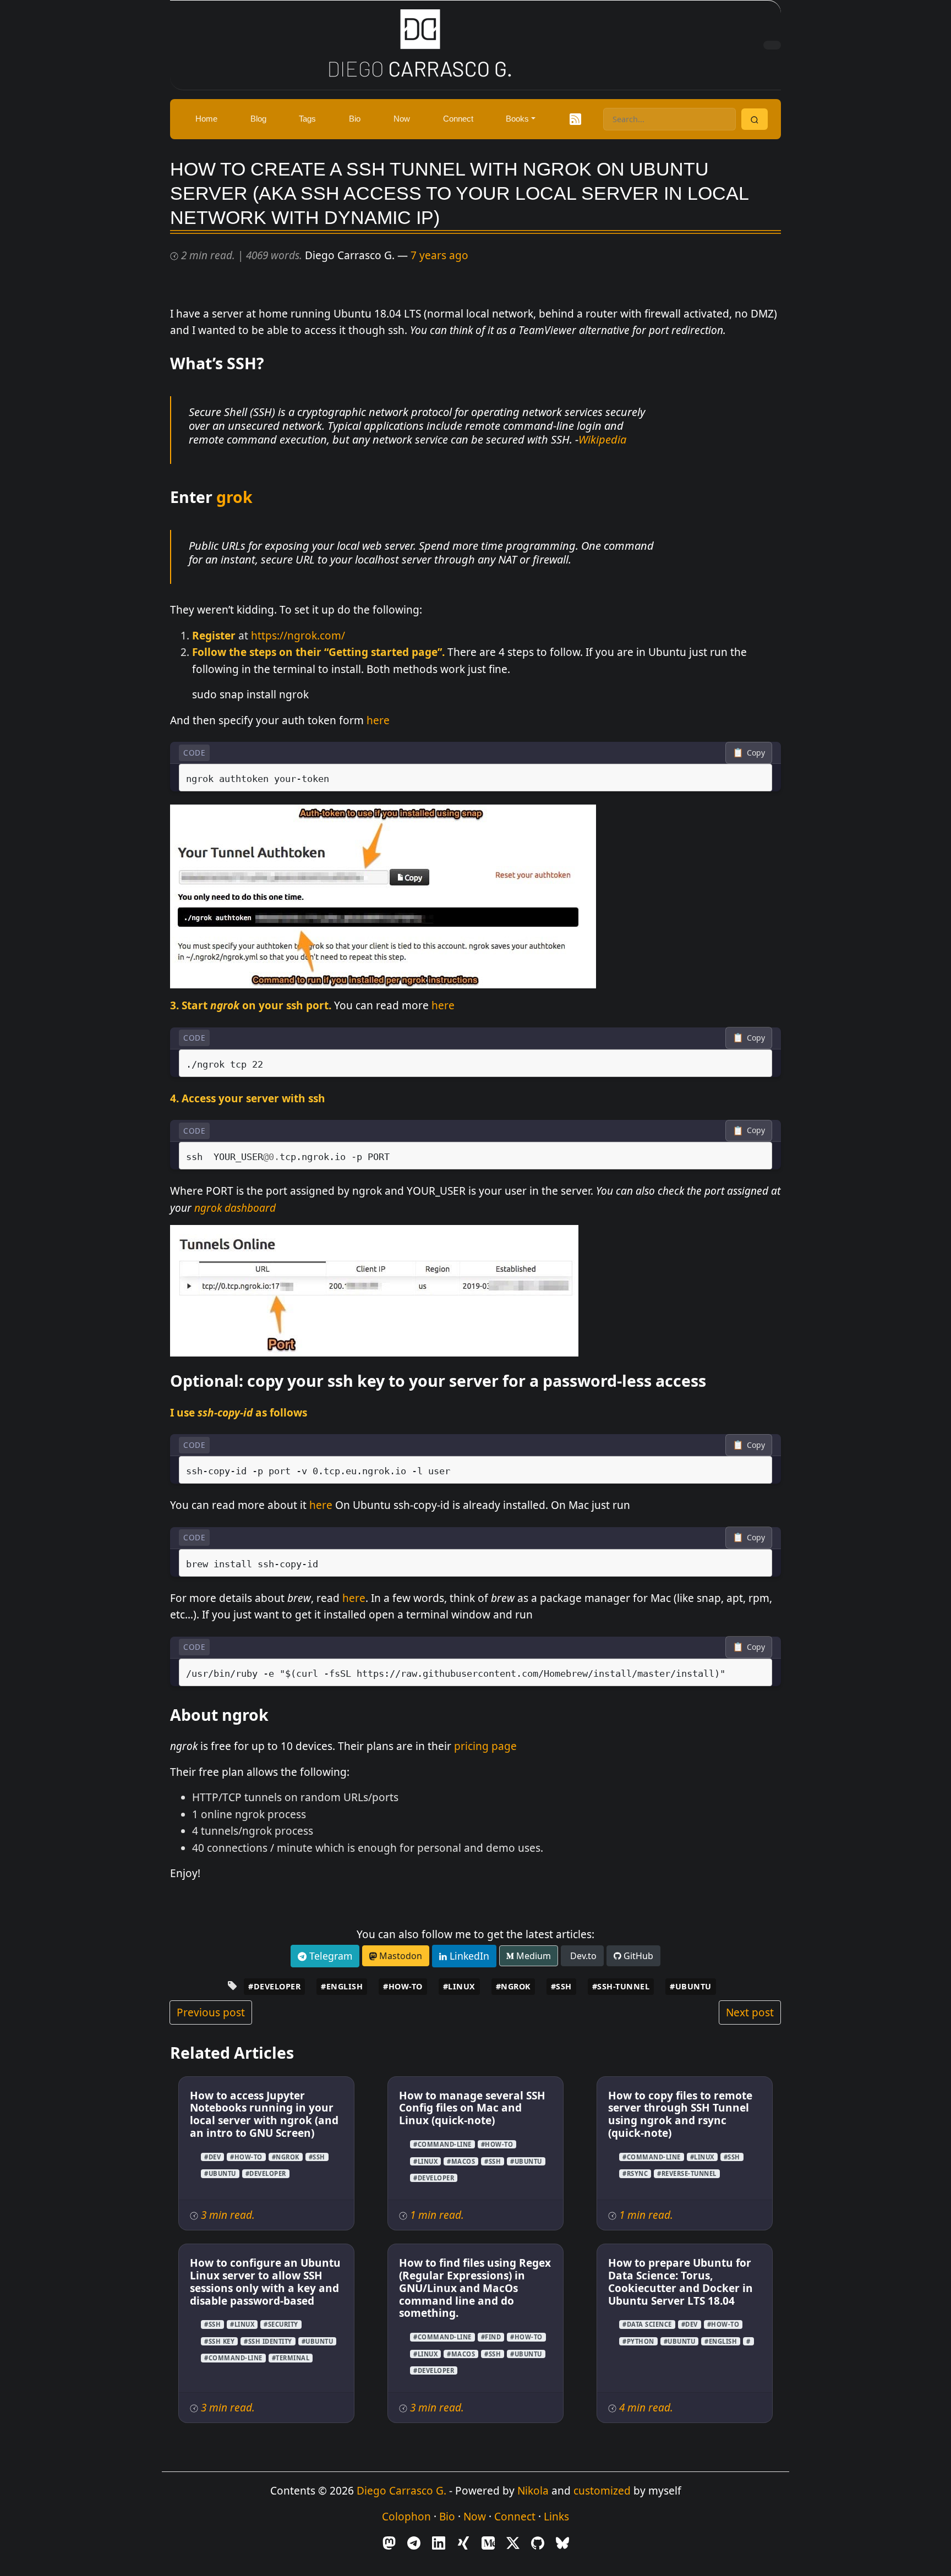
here (378, 720)
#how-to (403, 1986)
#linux (459, 1986)
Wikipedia (602, 439)
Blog (258, 119)
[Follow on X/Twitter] (513, 2542)
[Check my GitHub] (538, 2542)
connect (458, 119)
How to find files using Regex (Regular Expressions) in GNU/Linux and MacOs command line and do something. (475, 2288)
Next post (750, 2012)
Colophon (406, 2517)
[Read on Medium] (488, 2542)
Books (517, 119)
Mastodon (400, 1956)
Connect (515, 2517)
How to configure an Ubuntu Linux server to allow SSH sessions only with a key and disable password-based (265, 2282)
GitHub (637, 1956)
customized (602, 2491)
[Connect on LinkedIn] (439, 2542)
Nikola (533, 2491)
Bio (447, 2517)
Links (556, 2517)
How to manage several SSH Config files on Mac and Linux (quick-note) (472, 2108)
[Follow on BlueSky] (562, 2542)
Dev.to (582, 1956)
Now (475, 2517)
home (206, 119)
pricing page (485, 1746)
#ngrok (513, 1986)
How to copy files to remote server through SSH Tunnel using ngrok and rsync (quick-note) (680, 2115)
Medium (532, 1956)
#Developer (274, 1986)
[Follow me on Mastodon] (389, 2542)
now (402, 119)
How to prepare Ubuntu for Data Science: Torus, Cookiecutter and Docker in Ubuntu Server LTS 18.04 (681, 2282)
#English (342, 1986)
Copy (749, 752)
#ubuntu (691, 1986)
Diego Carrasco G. (401, 2491)
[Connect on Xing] (463, 2542)
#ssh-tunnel (621, 1986)
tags (307, 119)
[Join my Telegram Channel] (414, 2542)
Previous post (211, 2012)
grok (234, 497)
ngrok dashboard (235, 1208)
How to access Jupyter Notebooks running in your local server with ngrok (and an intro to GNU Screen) (264, 2115)
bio (355, 119)
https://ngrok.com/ (298, 636)
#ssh (561, 1986)
